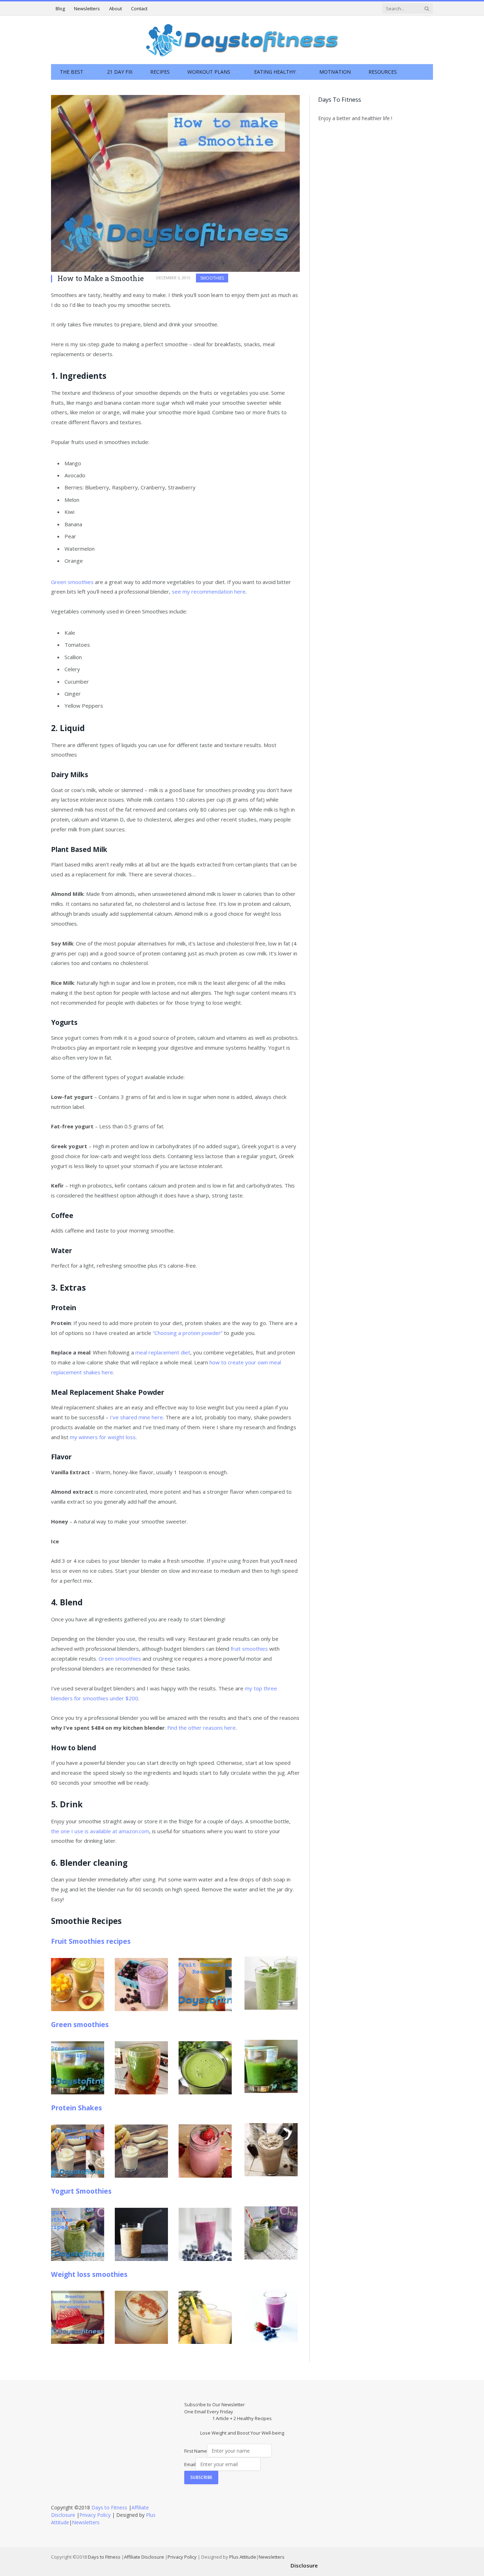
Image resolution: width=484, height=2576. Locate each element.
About (116, 9)
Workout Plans (209, 72)
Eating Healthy (275, 72)
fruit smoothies (249, 1649)
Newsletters (87, 9)
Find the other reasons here (201, 1728)
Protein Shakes (77, 2108)
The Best (72, 72)
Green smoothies (72, 582)
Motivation (335, 72)
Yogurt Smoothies (81, 2191)
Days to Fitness (109, 2507)
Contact (139, 9)
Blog (60, 9)
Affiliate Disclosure (144, 2557)
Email (190, 2464)
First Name (196, 2451)
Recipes (160, 72)
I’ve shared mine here (136, 1417)
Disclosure (304, 2565)
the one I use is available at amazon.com (100, 1831)
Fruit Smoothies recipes (91, 1941)
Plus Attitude (243, 2557)
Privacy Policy (95, 2515)
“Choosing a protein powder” (188, 1333)
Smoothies (212, 278)
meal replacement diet (163, 1352)
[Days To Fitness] (242, 40)
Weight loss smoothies (89, 2274)
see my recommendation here (209, 591)
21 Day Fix (120, 72)
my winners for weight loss (103, 1437)
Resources (383, 72)
